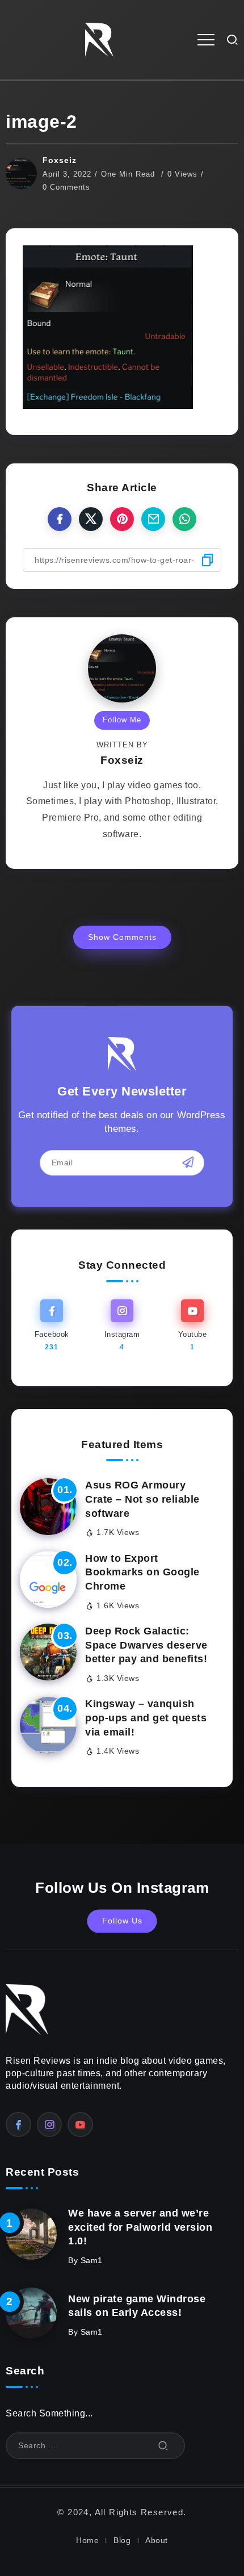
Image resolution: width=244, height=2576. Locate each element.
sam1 (92, 2261)
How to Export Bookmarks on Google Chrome (142, 1572)
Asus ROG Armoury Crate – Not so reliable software (142, 1499)
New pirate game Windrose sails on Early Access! (137, 2306)
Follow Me (122, 720)
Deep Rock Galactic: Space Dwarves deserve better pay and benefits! (146, 1645)
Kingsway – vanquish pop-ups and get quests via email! (146, 1718)
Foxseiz (60, 160)
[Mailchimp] (188, 1162)
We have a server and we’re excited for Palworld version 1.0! (140, 2227)
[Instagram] (122, 1326)
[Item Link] (48, 1507)
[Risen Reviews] (99, 39)
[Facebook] (52, 1326)
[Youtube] (192, 1326)
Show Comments (122, 937)
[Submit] (163, 2446)
